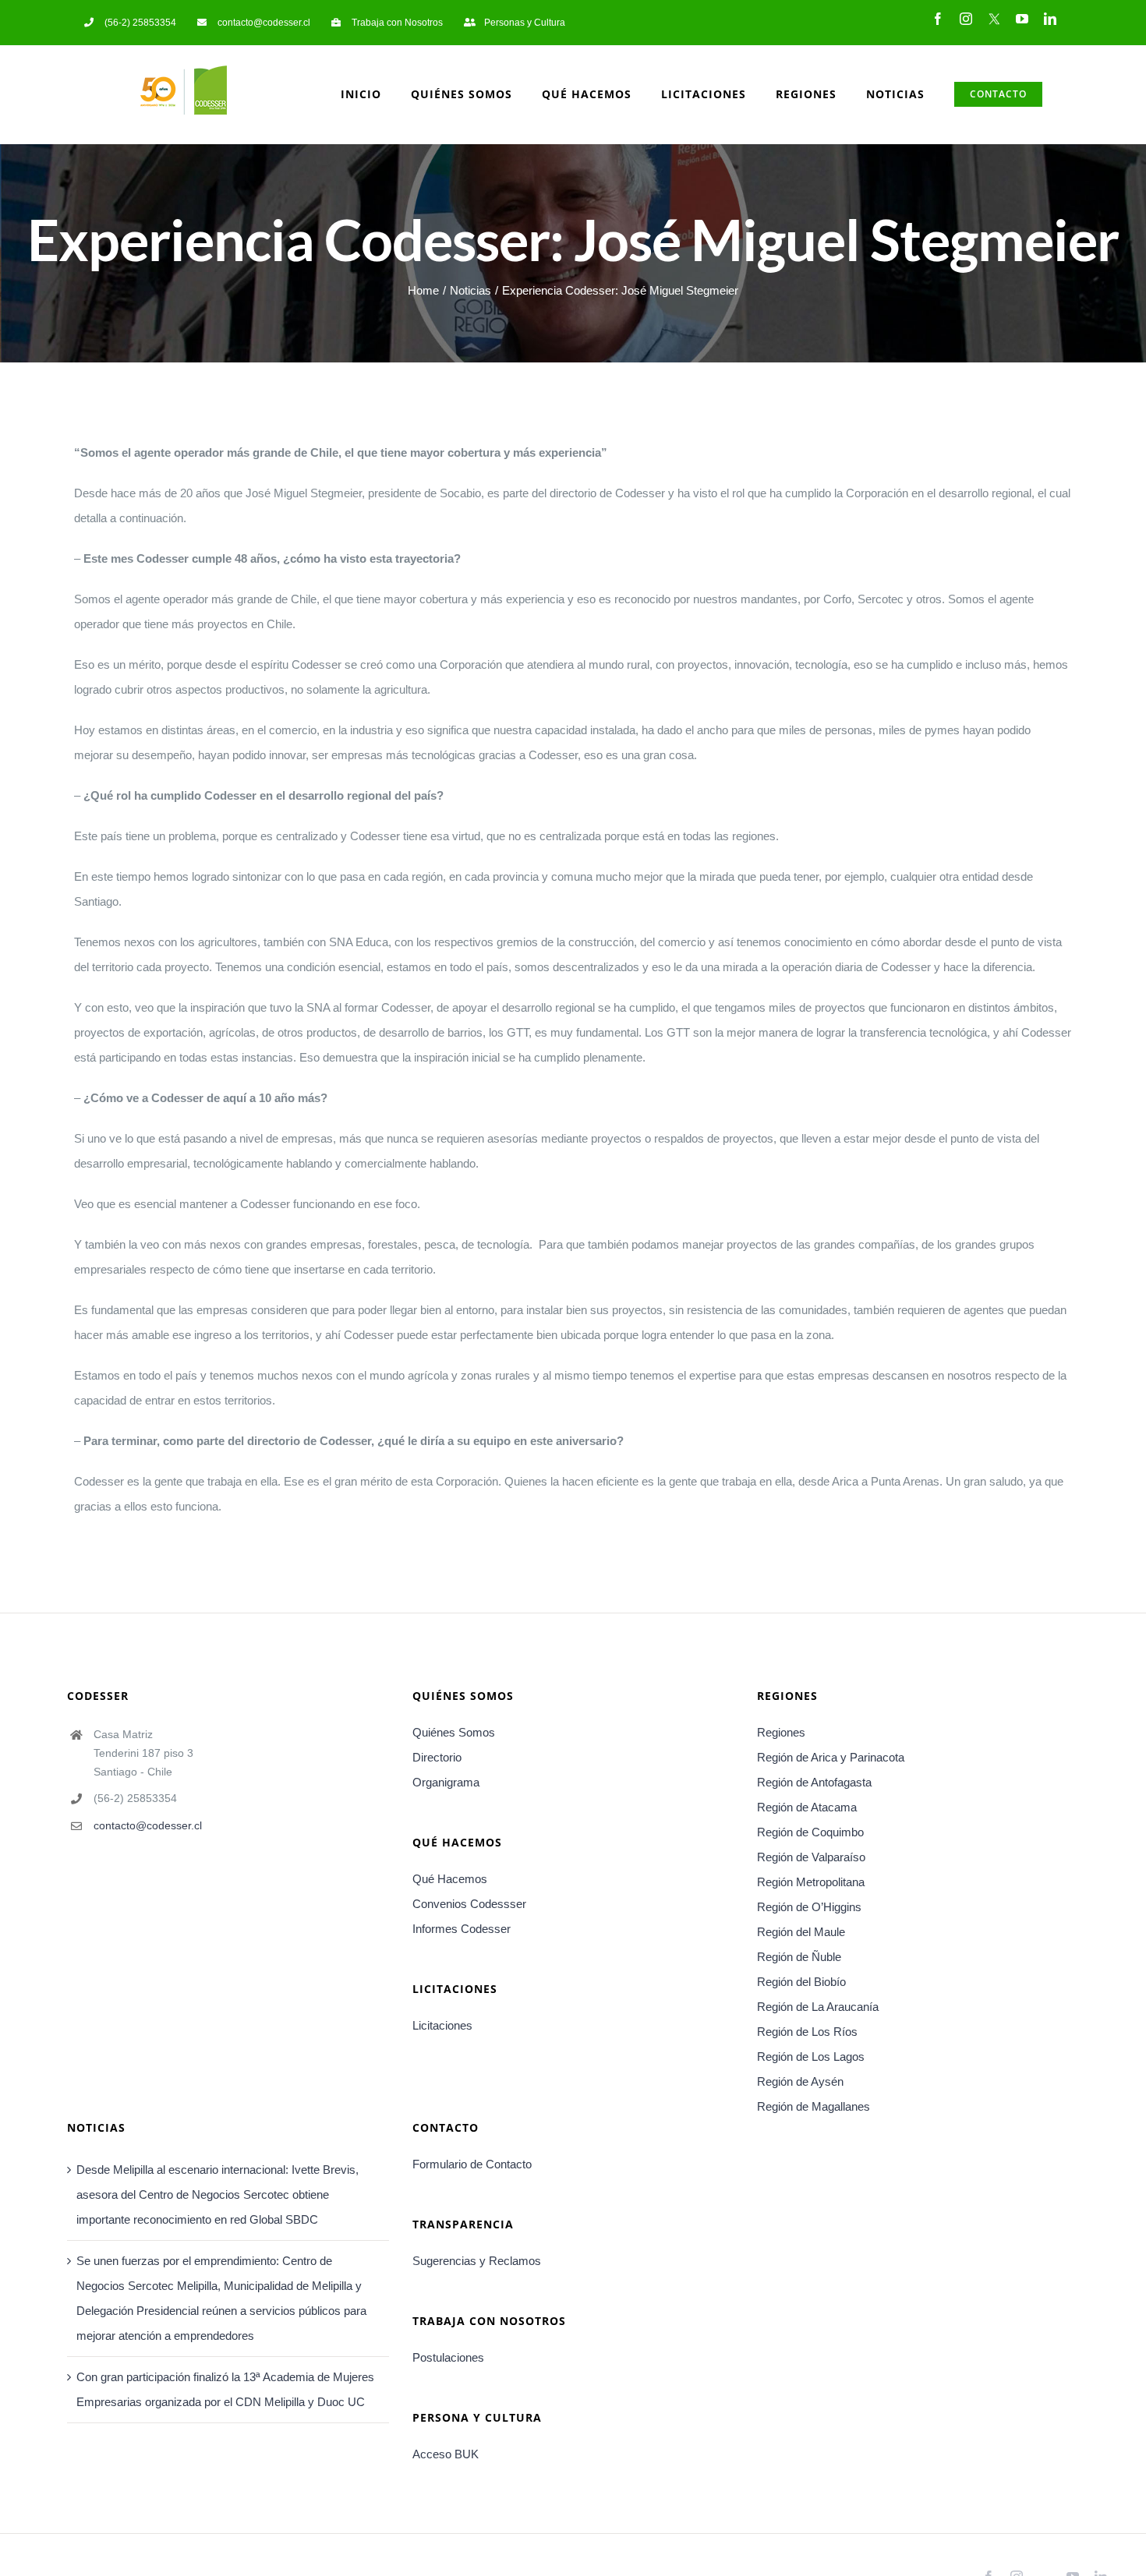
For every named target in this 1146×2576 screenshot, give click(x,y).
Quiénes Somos (454, 1732)
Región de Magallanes (814, 2106)
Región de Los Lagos (811, 2057)
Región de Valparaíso (811, 1857)
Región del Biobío (801, 1982)
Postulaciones (448, 2357)
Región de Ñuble (799, 1957)
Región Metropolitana (811, 1882)
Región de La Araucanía (818, 2007)
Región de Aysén (800, 2081)
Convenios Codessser (469, 1904)
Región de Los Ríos (807, 2032)
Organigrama (446, 1782)
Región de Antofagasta (814, 1782)
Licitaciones (442, 2025)
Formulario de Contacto (472, 2164)
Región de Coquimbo (810, 1832)
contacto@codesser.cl (148, 1825)
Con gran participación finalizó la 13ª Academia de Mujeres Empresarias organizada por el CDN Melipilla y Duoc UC (225, 2389)
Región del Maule (801, 1932)
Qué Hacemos (450, 1879)
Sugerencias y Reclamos (477, 2261)
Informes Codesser (462, 1929)
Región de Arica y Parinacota (831, 1757)
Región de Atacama (807, 1807)
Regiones (781, 1732)
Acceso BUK (446, 2454)
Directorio (437, 1757)
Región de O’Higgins (809, 1907)
